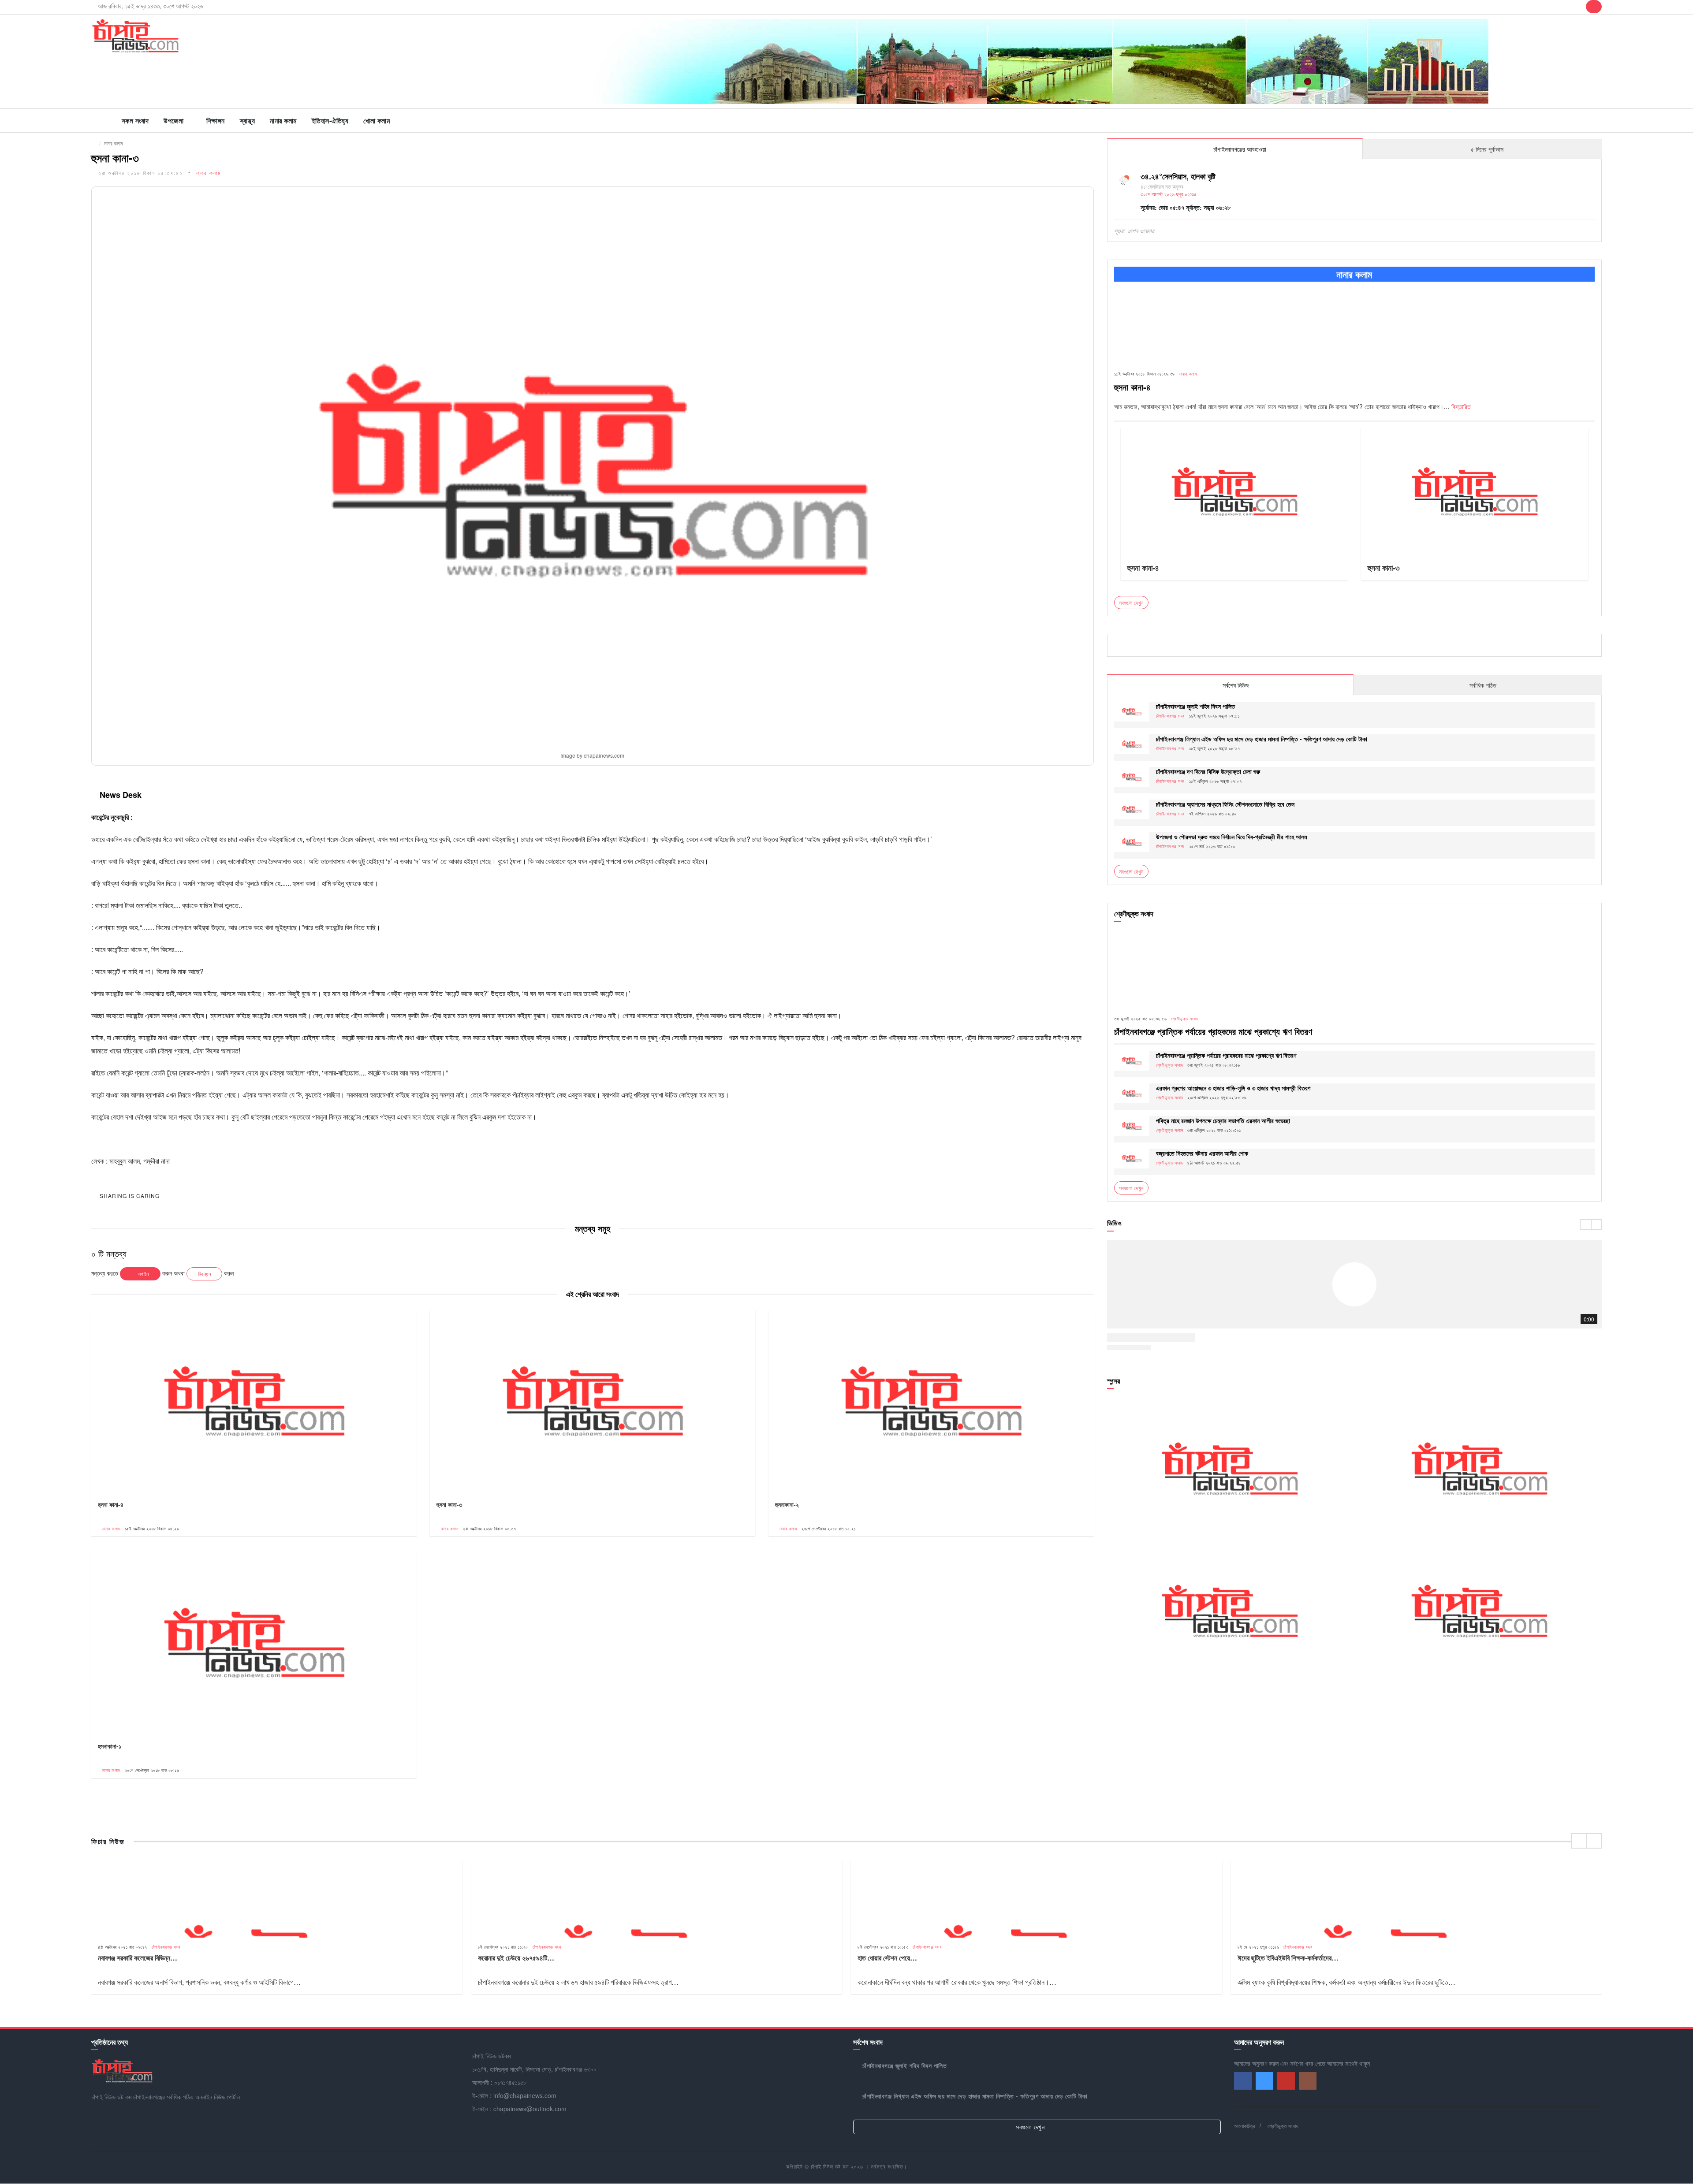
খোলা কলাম (377, 121)
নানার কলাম (283, 121)
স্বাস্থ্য (248, 121)
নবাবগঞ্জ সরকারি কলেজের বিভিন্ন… (138, 1958)
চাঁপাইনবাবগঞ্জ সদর (1170, 716)
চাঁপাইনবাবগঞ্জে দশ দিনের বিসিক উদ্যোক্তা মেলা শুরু (1208, 771)
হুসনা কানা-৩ (449, 1504)
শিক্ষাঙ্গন (216, 121)
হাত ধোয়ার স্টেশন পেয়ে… (887, 1958)
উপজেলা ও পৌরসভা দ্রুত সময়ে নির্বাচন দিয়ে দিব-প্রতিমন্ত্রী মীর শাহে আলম (1231, 837)
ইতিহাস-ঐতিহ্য (330, 121)
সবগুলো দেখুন (1131, 871)
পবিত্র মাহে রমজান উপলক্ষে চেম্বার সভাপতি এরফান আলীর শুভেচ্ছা (1223, 1120)
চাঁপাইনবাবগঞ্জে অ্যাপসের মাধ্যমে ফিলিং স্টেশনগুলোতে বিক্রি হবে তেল (1225, 804)
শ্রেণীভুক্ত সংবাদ (1185, 1019)
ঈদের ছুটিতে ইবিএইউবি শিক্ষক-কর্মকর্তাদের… (1288, 1958)
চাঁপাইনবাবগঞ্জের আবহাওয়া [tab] (1239, 149)
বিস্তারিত (1461, 406)
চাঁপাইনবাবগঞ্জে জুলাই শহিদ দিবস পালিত (1195, 706)
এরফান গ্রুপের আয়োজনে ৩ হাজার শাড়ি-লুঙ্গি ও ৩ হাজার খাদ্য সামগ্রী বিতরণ (1233, 1088)
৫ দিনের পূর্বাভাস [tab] (1486, 149)
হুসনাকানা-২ (787, 1504)
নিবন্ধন (205, 1274)
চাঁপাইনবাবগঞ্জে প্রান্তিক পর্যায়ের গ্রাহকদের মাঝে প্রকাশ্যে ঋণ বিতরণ (1213, 1031)
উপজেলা (173, 121)
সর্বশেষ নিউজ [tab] (1235, 685)
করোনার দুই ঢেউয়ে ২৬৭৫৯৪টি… (516, 1958)
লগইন (144, 1274)
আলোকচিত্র (1245, 2126)
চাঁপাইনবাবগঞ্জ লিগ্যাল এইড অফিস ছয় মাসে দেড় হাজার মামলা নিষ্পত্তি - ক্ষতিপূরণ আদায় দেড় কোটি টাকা (1262, 739)
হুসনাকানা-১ (110, 1746)
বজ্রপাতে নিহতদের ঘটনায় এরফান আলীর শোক (1202, 1153)
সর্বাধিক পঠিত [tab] (1482, 685)
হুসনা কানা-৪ (111, 1504)
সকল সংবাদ (135, 121)
